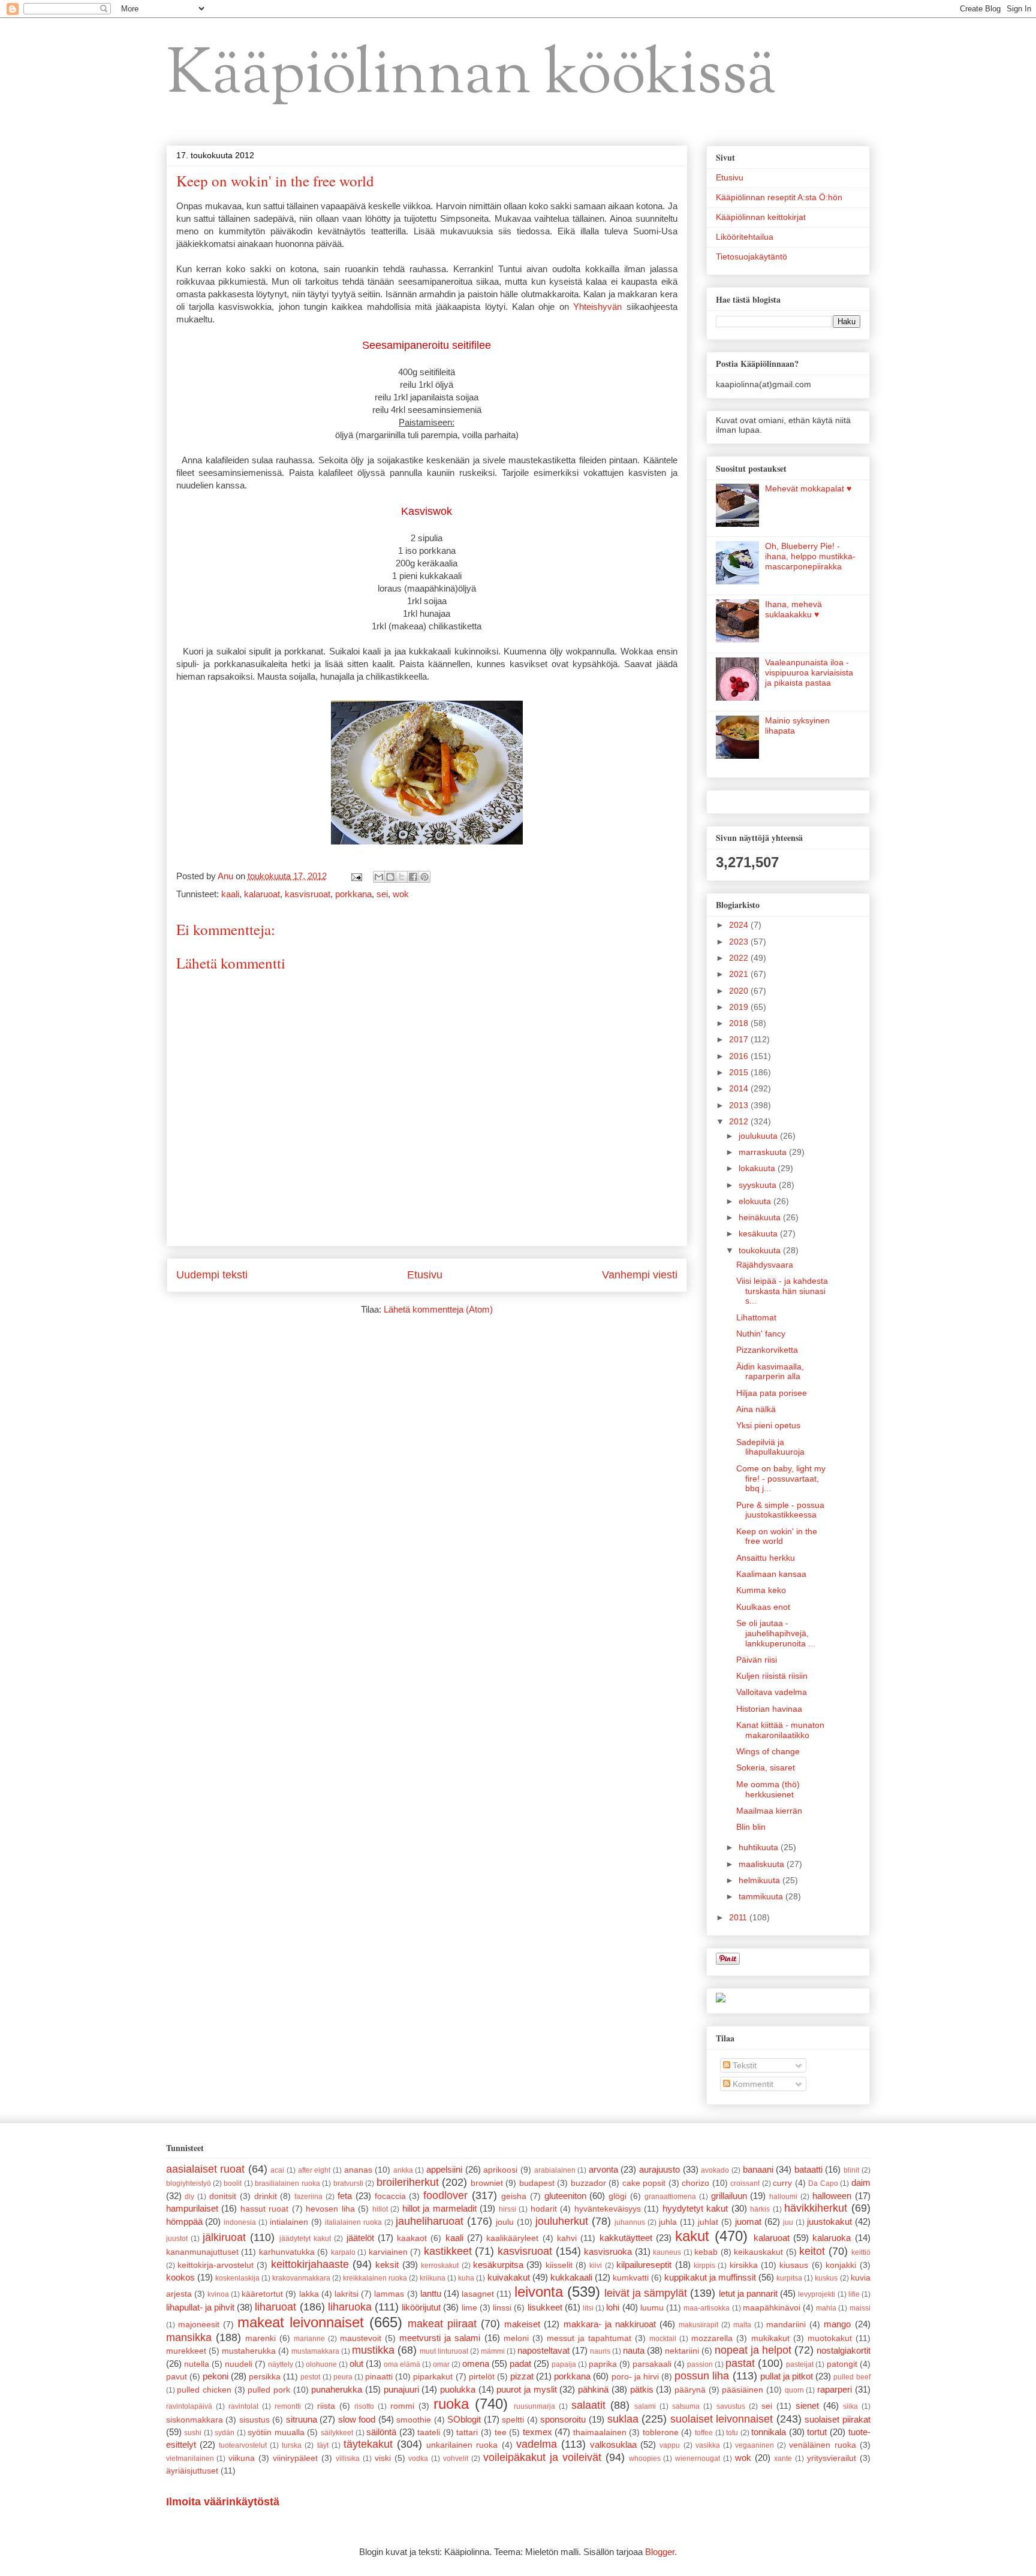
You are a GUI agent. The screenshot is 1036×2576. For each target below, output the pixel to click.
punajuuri (401, 2389)
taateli (429, 2432)
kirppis (704, 2266)
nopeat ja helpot (753, 2350)
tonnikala (769, 2432)
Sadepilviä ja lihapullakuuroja (770, 1447)
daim (861, 2183)
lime (469, 2308)
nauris (600, 2351)
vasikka (708, 2445)
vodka (418, 2459)
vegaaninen (755, 2445)
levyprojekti (817, 2294)
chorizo (695, 2183)
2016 (740, 1056)
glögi (618, 2196)
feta (345, 2196)
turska (292, 2445)
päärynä (690, 2390)
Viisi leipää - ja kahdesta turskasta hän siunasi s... (782, 1291)
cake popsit (644, 2183)
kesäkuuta (759, 1233)
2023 (740, 942)
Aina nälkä (756, 1409)
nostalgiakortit (844, 2350)
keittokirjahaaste (310, 2264)
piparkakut (433, 2377)
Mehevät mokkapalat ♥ (808, 488)
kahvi (567, 2238)
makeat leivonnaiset (301, 2322)
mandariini (786, 2325)
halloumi (783, 2197)
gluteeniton (565, 2196)
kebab (706, 2252)
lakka (309, 2294)
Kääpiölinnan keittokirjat (761, 217)
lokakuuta (758, 1168)
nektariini (682, 2351)
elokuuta (756, 1201)
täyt (323, 2445)
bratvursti (348, 2183)
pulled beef (852, 2377)
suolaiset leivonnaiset (722, 2419)
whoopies (645, 2459)
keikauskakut (758, 2252)
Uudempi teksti (212, 1275)
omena (476, 2364)
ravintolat (243, 2406)
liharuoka (350, 2307)
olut (356, 2364)
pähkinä (593, 2389)
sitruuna (302, 2419)
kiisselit (559, 2265)
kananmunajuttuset (202, 2252)
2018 (740, 1023)
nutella (197, 2364)
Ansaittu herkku (766, 1558)
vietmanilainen (190, 2459)
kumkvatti (631, 2278)
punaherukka (337, 2389)
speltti (513, 2420)
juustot (177, 2239)
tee (501, 2432)
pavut (177, 2377)
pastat (740, 2363)
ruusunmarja (534, 2406)
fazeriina (308, 2197)
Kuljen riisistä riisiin (772, 1676)
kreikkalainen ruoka (375, 2278)
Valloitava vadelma (772, 1692)
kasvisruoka (608, 2251)
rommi (402, 2406)
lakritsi (347, 2294)
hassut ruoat (265, 2209)
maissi (860, 2308)
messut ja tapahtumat (589, 2338)
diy (189, 2197)
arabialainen (555, 2170)
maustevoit (361, 2338)
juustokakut (829, 2221)
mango (837, 2324)
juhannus (630, 2222)
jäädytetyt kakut (305, 2239)
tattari (467, 2432)
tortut (817, 2432)
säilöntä (381, 2432)
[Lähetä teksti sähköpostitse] (356, 876)
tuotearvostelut (243, 2445)
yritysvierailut (832, 2458)
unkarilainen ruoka (462, 2445)
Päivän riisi (757, 1660)
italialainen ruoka (353, 2222)
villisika (348, 2459)
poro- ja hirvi (635, 2377)
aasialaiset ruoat (206, 2169)
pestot (310, 2377)
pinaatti (379, 2377)
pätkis (642, 2389)
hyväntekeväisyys (608, 2209)
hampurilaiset (192, 2208)
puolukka (458, 2389)
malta (742, 2325)
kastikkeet (448, 2251)
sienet (807, 2405)
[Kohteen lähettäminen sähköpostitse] (379, 877)
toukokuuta (761, 1250)
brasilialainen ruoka (287, 2183)
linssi (502, 2308)
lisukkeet (545, 2307)
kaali (230, 894)
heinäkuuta (761, 1217)
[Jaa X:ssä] (402, 877)
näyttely (281, 2364)
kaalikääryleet (512, 2238)
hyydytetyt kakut (695, 2208)
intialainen (289, 2222)
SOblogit (464, 2419)
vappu (670, 2445)
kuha (466, 2278)
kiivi (596, 2266)
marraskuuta (764, 1152)
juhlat (708, 2222)
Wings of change (768, 1751)
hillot (380, 2209)
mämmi (493, 2351)
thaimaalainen (600, 2432)
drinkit (266, 2196)
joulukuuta (759, 1136)
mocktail (663, 2339)
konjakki (841, 2265)
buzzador (588, 2183)
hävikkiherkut (816, 2208)
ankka (403, 2170)
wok (401, 894)
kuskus (826, 2278)
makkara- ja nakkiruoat (610, 2324)
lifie (854, 2294)
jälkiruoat (224, 2237)
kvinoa (218, 2294)
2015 (740, 1072)
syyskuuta (759, 1185)
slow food (357, 2419)
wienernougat (698, 2459)
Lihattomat (756, 1317)
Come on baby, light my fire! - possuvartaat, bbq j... (781, 1479)
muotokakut (830, 2338)
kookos (180, 2277)
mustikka (373, 2350)
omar (441, 2364)
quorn (794, 2390)
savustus (731, 2406)
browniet (487, 2183)
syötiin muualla (276, 2432)
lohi (613, 2307)
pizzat (522, 2376)
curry (782, 2183)
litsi (588, 2308)
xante (783, 2459)
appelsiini (444, 2169)
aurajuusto (659, 2169)
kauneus (667, 2252)
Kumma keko (761, 1590)
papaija (564, 2364)
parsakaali (652, 2364)
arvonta (603, 2169)
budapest (537, 2183)
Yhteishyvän (597, 307)
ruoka (451, 2404)
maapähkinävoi (772, 2308)
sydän (225, 2433)
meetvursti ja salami (440, 2338)
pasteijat (800, 2364)
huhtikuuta (760, 1847)
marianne (309, 2339)
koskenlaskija (237, 2278)
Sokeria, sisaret (766, 1767)
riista (326, 2406)
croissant (745, 2183)
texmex (537, 2432)
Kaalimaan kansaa (771, 1574)
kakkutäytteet (626, 2238)
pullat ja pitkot (787, 2376)
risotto (364, 2406)
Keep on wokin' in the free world (777, 1536)
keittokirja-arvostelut (216, 2265)
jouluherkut (562, 2221)
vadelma (537, 2444)
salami (645, 2406)
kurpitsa (789, 2278)
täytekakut (368, 2444)
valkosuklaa (613, 2444)
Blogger (660, 2552)
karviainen (388, 2252)
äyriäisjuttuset (192, 2471)
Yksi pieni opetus (768, 1425)
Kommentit (752, 2084)
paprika (603, 2364)
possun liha (702, 2376)
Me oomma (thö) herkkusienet (768, 1789)
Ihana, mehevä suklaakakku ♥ (793, 609)
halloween (832, 2196)
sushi (193, 2433)
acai (277, 2170)
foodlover (445, 2195)
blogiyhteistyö (189, 2183)
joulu (505, 2222)
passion (700, 2364)
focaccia (390, 2196)
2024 (740, 925)
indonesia (240, 2222)
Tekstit (743, 2065)
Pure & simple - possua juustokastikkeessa (780, 1510)
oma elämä (402, 2364)
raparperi (835, 2389)
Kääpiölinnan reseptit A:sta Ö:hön (779, 197)
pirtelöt (482, 2377)
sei (382, 894)
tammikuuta (762, 1896)
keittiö (861, 2252)
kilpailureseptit (644, 2265)
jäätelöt (360, 2238)
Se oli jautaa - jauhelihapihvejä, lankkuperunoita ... (776, 1633)
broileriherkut (408, 2182)
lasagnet (478, 2294)
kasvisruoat (308, 894)
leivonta (539, 2292)
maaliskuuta (763, 1864)
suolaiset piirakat (838, 2419)
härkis (760, 2209)
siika (850, 2406)
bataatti (808, 2169)
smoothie (414, 2420)
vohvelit (456, 2459)
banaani (758, 2169)
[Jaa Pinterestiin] (424, 877)
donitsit (223, 2196)
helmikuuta (761, 1880)
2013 (740, 1105)
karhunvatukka (287, 2252)
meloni (516, 2338)
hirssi (508, 2209)
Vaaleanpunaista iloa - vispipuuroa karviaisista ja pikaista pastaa (809, 672)
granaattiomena (670, 2197)
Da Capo (823, 2183)
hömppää (184, 2221)
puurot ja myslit (526, 2389)
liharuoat (275, 2307)
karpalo (343, 2252)
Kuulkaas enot (763, 1607)
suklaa (623, 2419)
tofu (732, 2433)
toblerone (661, 2432)
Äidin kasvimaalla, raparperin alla (770, 1372)
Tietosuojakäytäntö (752, 257)
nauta (634, 2350)
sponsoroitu (563, 2419)
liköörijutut (421, 2307)
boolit (233, 2183)
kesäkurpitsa (498, 2265)
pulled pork (269, 2390)
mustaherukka (249, 2351)
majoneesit (199, 2325)
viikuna (242, 2458)
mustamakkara (315, 2351)
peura (343, 2377)
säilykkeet (337, 2433)
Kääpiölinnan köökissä (472, 76)
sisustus (255, 2420)
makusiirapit (698, 2325)
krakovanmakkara (301, 2278)
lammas (389, 2294)
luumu (652, 2308)
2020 (740, 991)
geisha (514, 2196)
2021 (740, 974)
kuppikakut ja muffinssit (710, 2277)
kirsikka (744, 2265)
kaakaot (412, 2238)
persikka (265, 2377)
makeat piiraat (442, 2324)
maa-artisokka (707, 2308)
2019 (740, 1007)
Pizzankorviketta (767, 1350)
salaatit (588, 2405)
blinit (851, 2170)
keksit (387, 2265)
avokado (715, 2170)
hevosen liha (330, 2209)
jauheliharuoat (430, 2221)
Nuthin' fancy (761, 1334)
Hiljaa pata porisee (772, 1393)
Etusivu (425, 1275)
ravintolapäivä (189, 2406)
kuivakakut (509, 2277)
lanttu (431, 2293)
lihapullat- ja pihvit (200, 2307)
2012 (740, 1121)
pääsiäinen (743, 2390)
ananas (358, 2170)
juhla (668, 2222)
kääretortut (262, 2294)
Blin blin (751, 1827)
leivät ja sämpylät (646, 2293)
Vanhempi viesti (640, 1275)
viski (383, 2458)
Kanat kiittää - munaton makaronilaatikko (780, 1730)
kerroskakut (440, 2266)
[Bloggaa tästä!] (390, 877)
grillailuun (729, 2196)
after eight (314, 2170)
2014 (740, 1088)
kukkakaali (571, 2277)
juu (788, 2222)
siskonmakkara (195, 2420)
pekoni (216, 2376)
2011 (739, 1917)
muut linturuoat (444, 2351)
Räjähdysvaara (765, 1265)
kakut (692, 2236)
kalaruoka (832, 2238)
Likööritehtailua (745, 237)
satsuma (686, 2406)
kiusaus (794, 2265)
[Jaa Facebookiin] (413, 877)
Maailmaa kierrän (769, 1811)
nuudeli (239, 2364)
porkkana (353, 894)
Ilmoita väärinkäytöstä (223, 2502)
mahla (826, 2308)
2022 (740, 958)
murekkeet (186, 2351)
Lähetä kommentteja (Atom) (438, 1309)
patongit (842, 2364)
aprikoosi (500, 2170)
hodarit (544, 2209)
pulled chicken (204, 2390)
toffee (704, 2433)
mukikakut (770, 2338)
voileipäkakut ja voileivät (542, 2457)
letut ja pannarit (748, 2293)
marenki (260, 2338)
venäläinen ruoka (822, 2445)
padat (520, 2364)
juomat (748, 2221)
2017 (740, 1039)
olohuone (321, 2364)
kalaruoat (262, 894)
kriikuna (433, 2278)
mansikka (189, 2337)
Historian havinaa (769, 1709)
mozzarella (712, 2338)
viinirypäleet (295, 2458)
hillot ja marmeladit (439, 2208)
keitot (812, 2251)
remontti (288, 2406)
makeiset (522, 2324)
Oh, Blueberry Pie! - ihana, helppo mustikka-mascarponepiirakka (810, 556)
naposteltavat (543, 2350)
